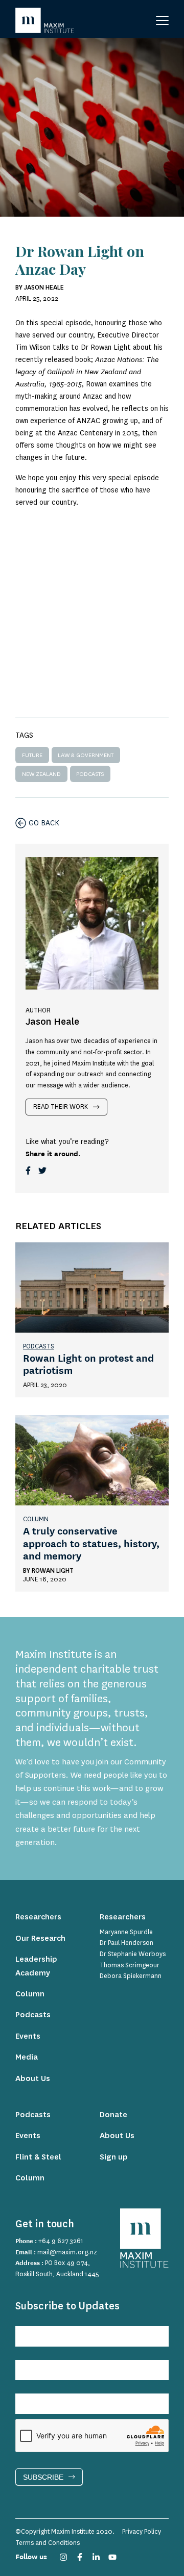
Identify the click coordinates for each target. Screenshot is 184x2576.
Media (27, 2057)
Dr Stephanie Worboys (133, 1954)
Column (36, 1519)
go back (44, 823)
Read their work (61, 1107)
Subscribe (43, 2477)
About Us (33, 2079)
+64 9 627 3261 (61, 2241)
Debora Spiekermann (131, 1976)
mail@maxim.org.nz (67, 2252)
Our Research (40, 1938)
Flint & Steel (38, 2157)
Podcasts (90, 774)
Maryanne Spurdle (126, 1932)
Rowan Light (53, 1571)
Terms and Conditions (48, 2543)
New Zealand (41, 774)
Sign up (114, 2157)
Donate (113, 2115)
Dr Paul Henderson (126, 1943)
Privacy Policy (142, 2532)
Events (28, 2036)
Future (32, 755)
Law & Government (86, 755)
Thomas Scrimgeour (130, 1965)
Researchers (38, 1917)
